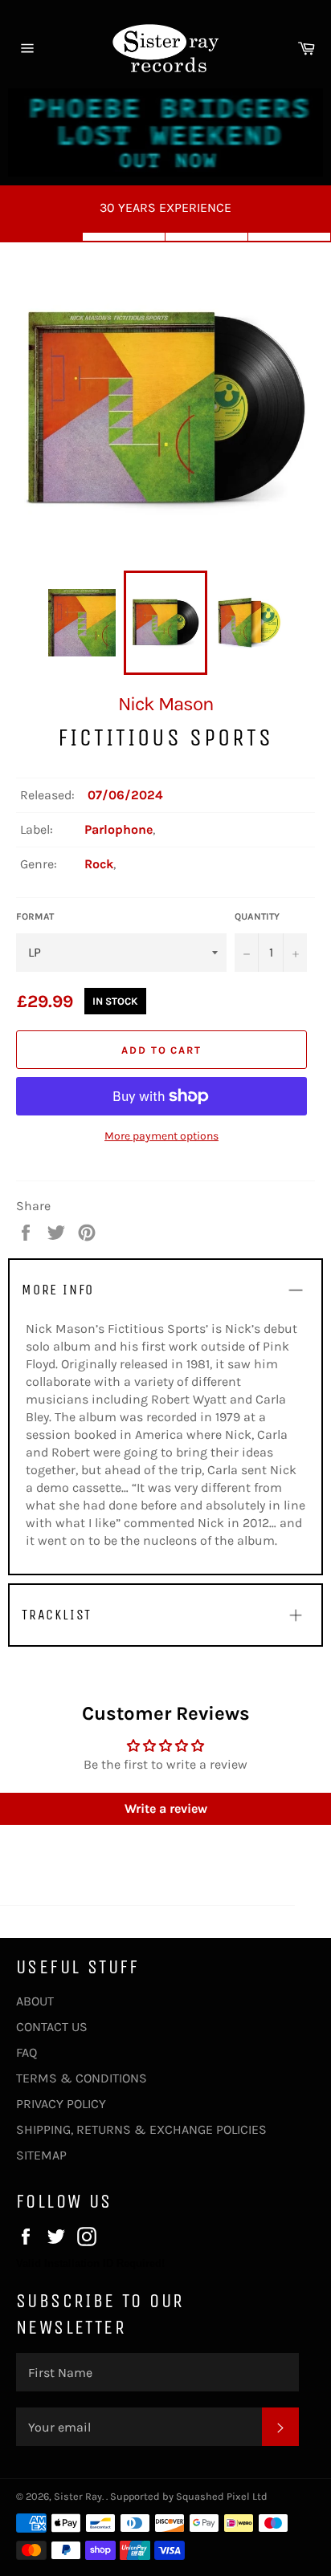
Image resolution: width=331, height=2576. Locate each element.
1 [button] (41, 237)
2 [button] (124, 237)
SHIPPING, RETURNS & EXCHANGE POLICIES (141, 2129)
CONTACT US (52, 2027)
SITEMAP (41, 2155)
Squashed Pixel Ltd (222, 2496)
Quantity (257, 916)
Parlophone (119, 829)
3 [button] (207, 237)
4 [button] (290, 237)
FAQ (27, 2052)
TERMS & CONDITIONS (82, 2078)
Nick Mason (165, 704)
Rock (99, 864)
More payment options (161, 1136)
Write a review (166, 1808)
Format (35, 916)
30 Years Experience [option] (165, 207)
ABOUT (35, 2001)
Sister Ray (78, 2496)
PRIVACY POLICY (61, 2104)
